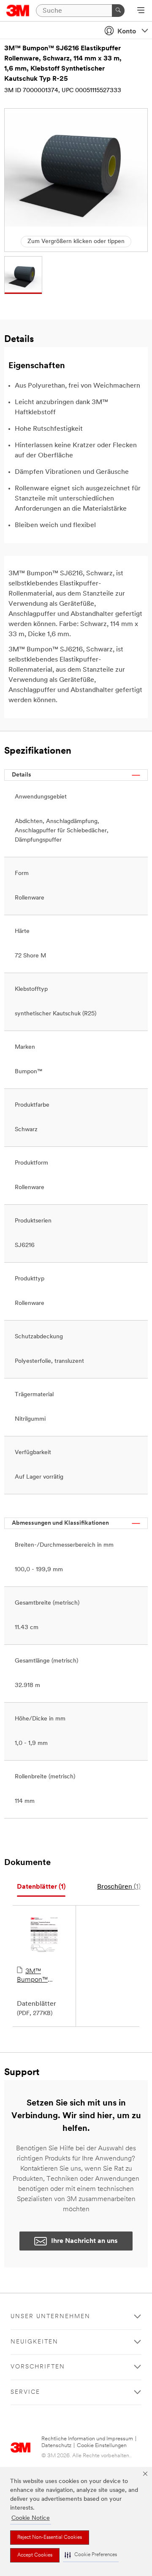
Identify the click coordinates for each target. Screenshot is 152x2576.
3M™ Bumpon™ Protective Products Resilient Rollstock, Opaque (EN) (44, 1976)
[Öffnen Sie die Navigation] (141, 11)
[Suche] (118, 11)
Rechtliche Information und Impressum (87, 2439)
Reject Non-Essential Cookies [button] (50, 2538)
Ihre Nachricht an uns (84, 2241)
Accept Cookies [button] (35, 2555)
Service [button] (25, 2392)
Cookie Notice (31, 2518)
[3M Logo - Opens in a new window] (18, 11)
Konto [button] (127, 32)
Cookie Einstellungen (102, 2446)
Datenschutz (56, 2446)
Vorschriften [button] (38, 2367)
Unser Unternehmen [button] (50, 2317)
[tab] (41, 1887)
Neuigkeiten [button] (34, 2342)
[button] (91, 2555)
